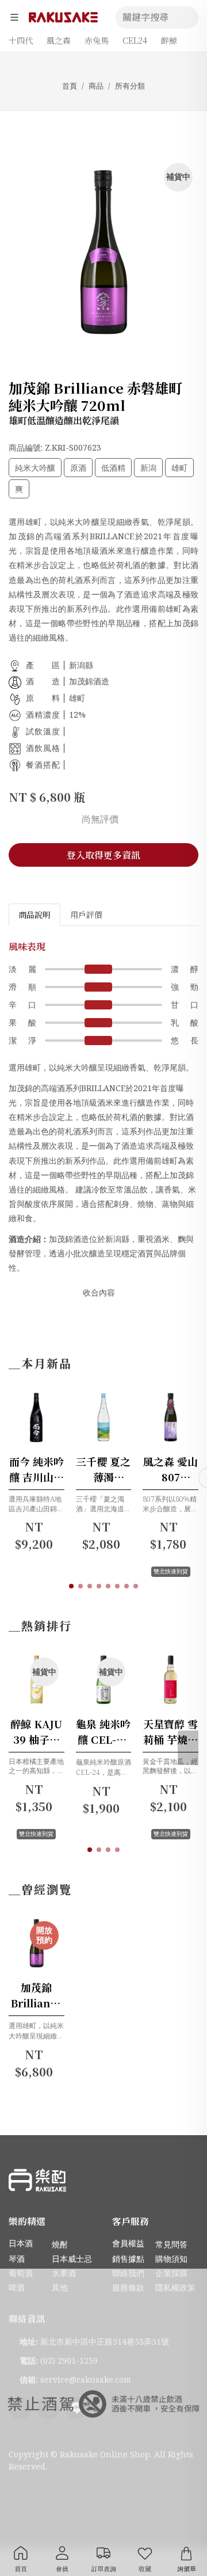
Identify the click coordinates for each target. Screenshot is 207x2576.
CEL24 (135, 40)
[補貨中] (50, 1705)
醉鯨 (169, 40)
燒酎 (60, 2244)
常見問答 (171, 2244)
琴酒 (17, 2259)
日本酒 (21, 2243)
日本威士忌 (72, 2259)
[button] (71, 1586)
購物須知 (171, 2259)
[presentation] (188, 1748)
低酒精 (113, 468)
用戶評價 (86, 914)
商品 (96, 86)
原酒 (78, 468)
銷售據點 (128, 2259)
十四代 (21, 40)
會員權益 (128, 2243)
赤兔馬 (97, 40)
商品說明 (34, 914)
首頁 (70, 86)
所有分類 (130, 86)
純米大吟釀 (35, 468)
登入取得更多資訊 (103, 855)
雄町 (179, 468)
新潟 (148, 468)
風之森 (59, 40)
